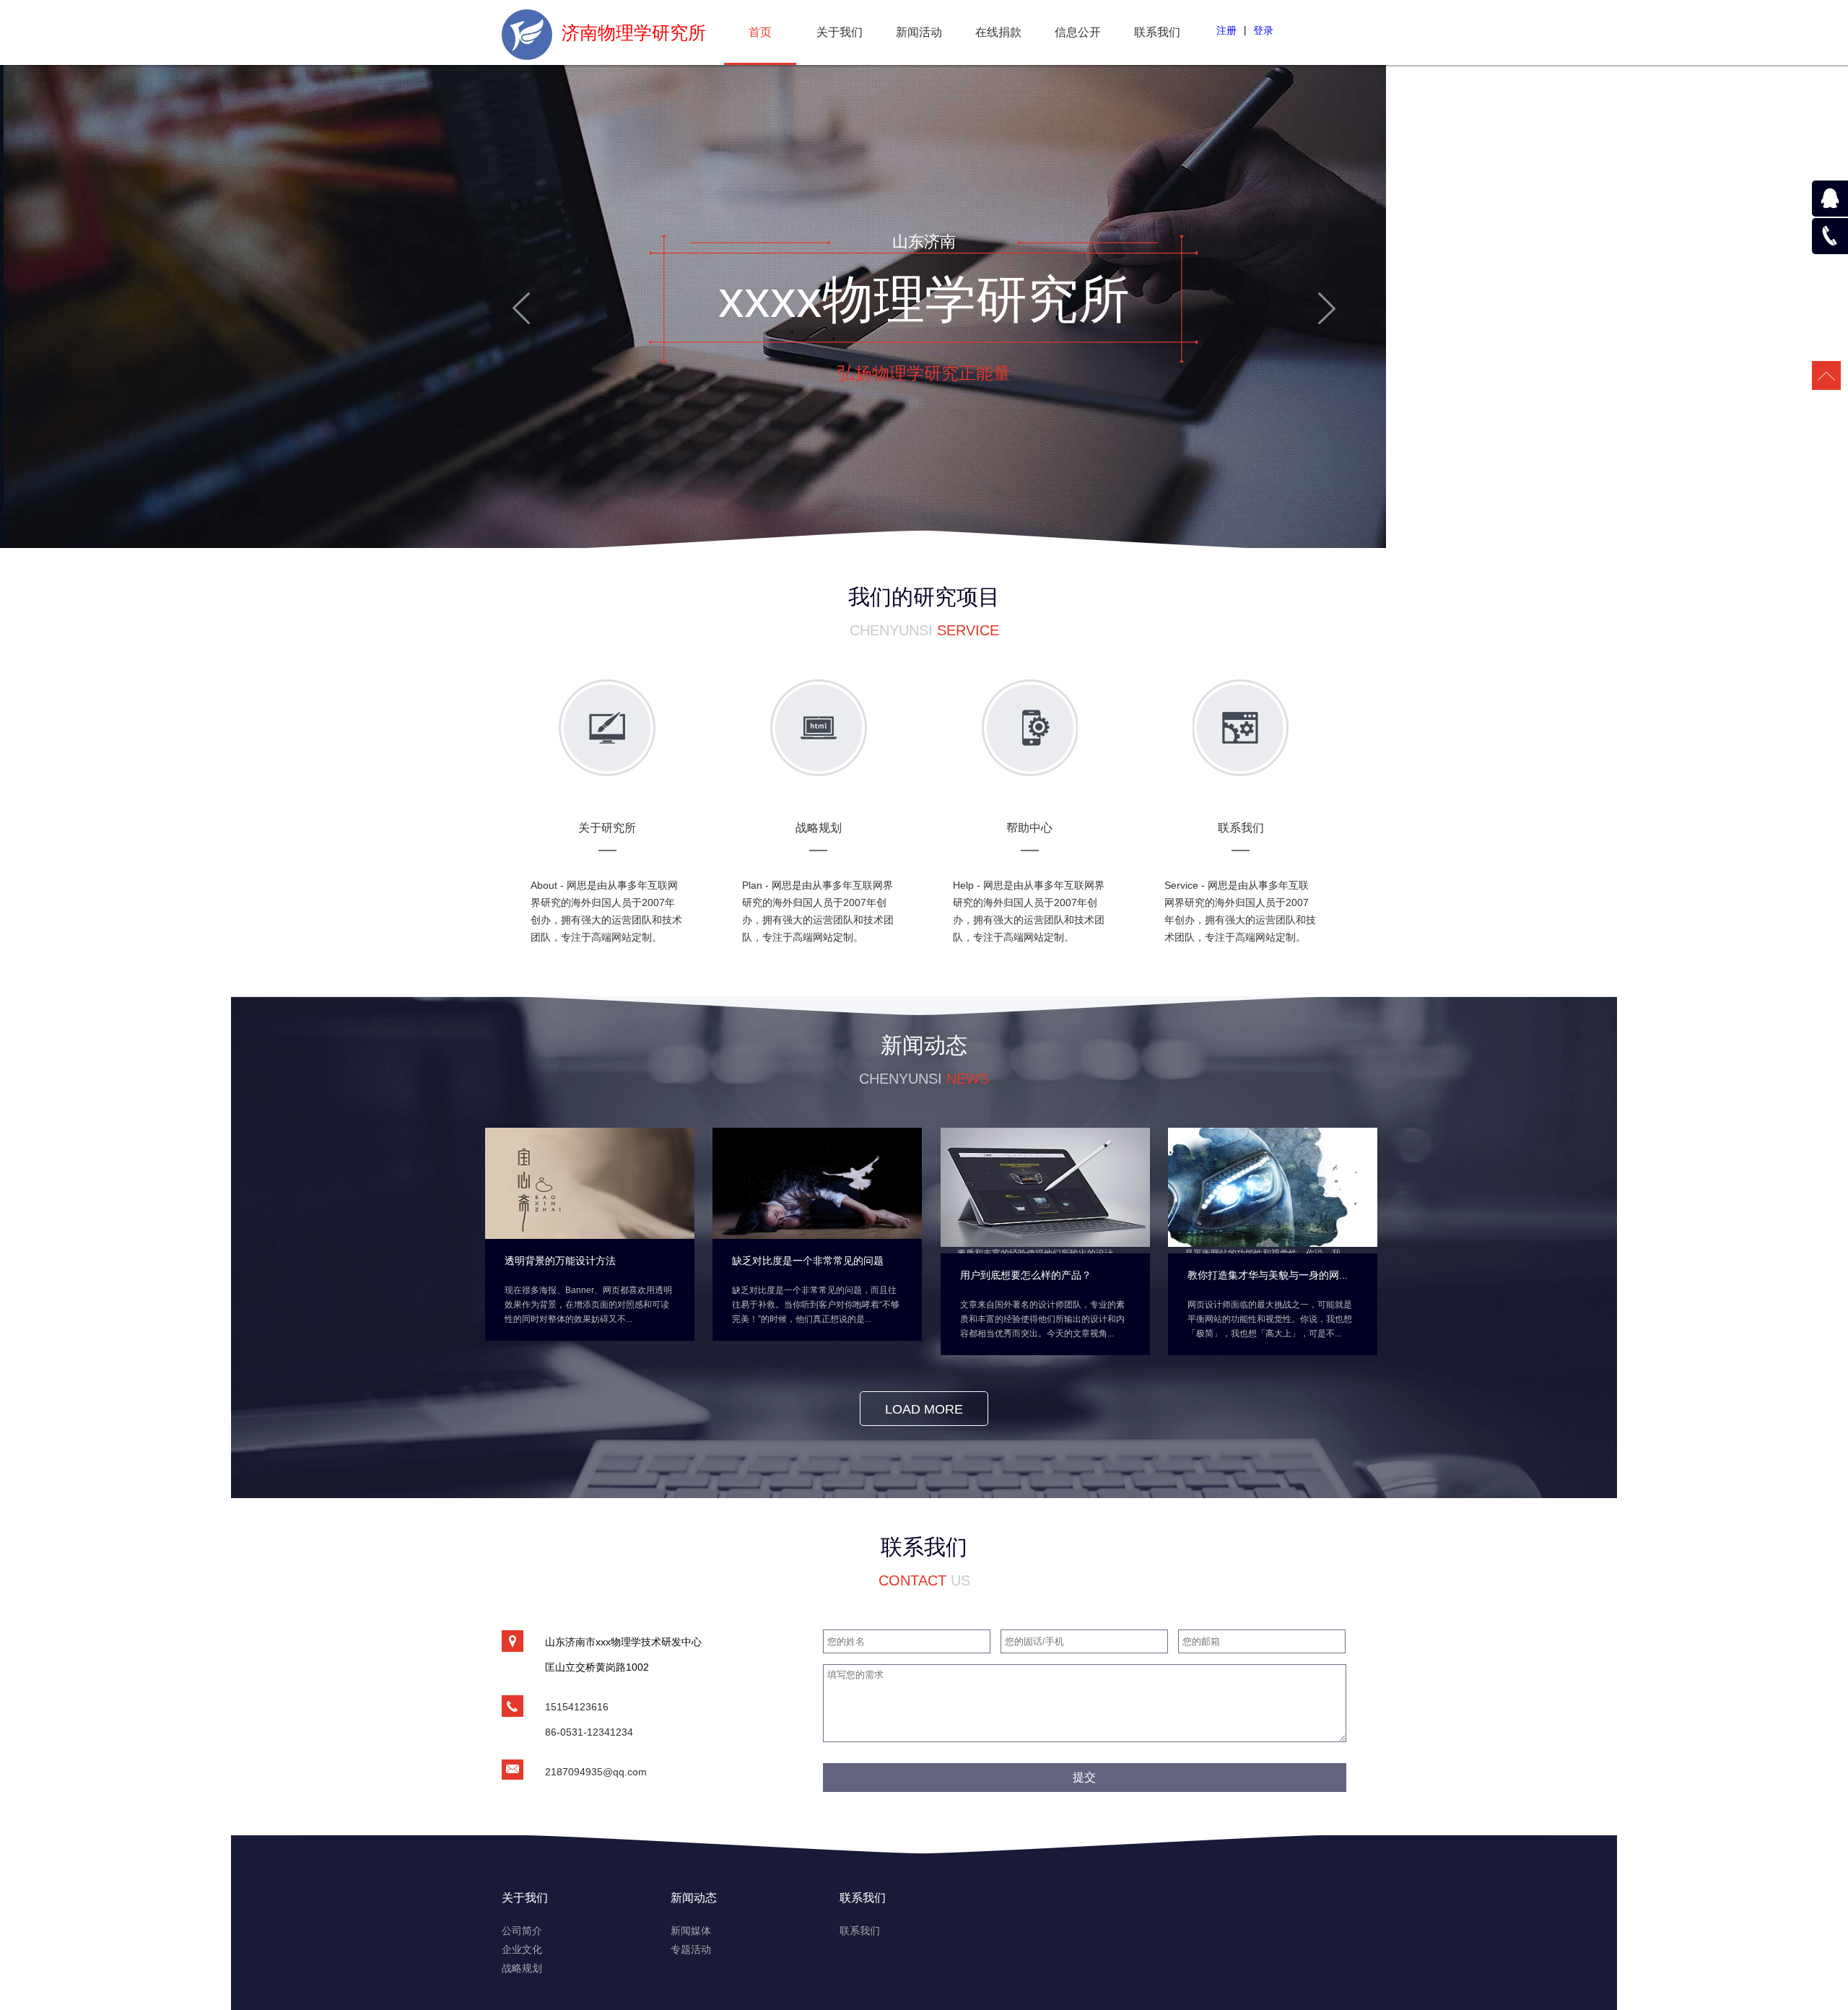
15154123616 (577, 1707)
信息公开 (1078, 32)
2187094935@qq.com (596, 1772)
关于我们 (840, 32)
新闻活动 (919, 32)
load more (924, 1409)
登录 (1263, 30)
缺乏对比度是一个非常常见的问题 (808, 1261)
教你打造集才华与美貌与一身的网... (1268, 1275)
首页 (760, 32)
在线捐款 (998, 32)
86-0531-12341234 (589, 1732)
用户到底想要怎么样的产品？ (1026, 1275)
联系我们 (1157, 32)
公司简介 (522, 1931)
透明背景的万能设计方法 (560, 1261)
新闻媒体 (691, 1931)
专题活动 (691, 1949)
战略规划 (522, 1968)
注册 (1226, 30)
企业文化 (522, 1949)
